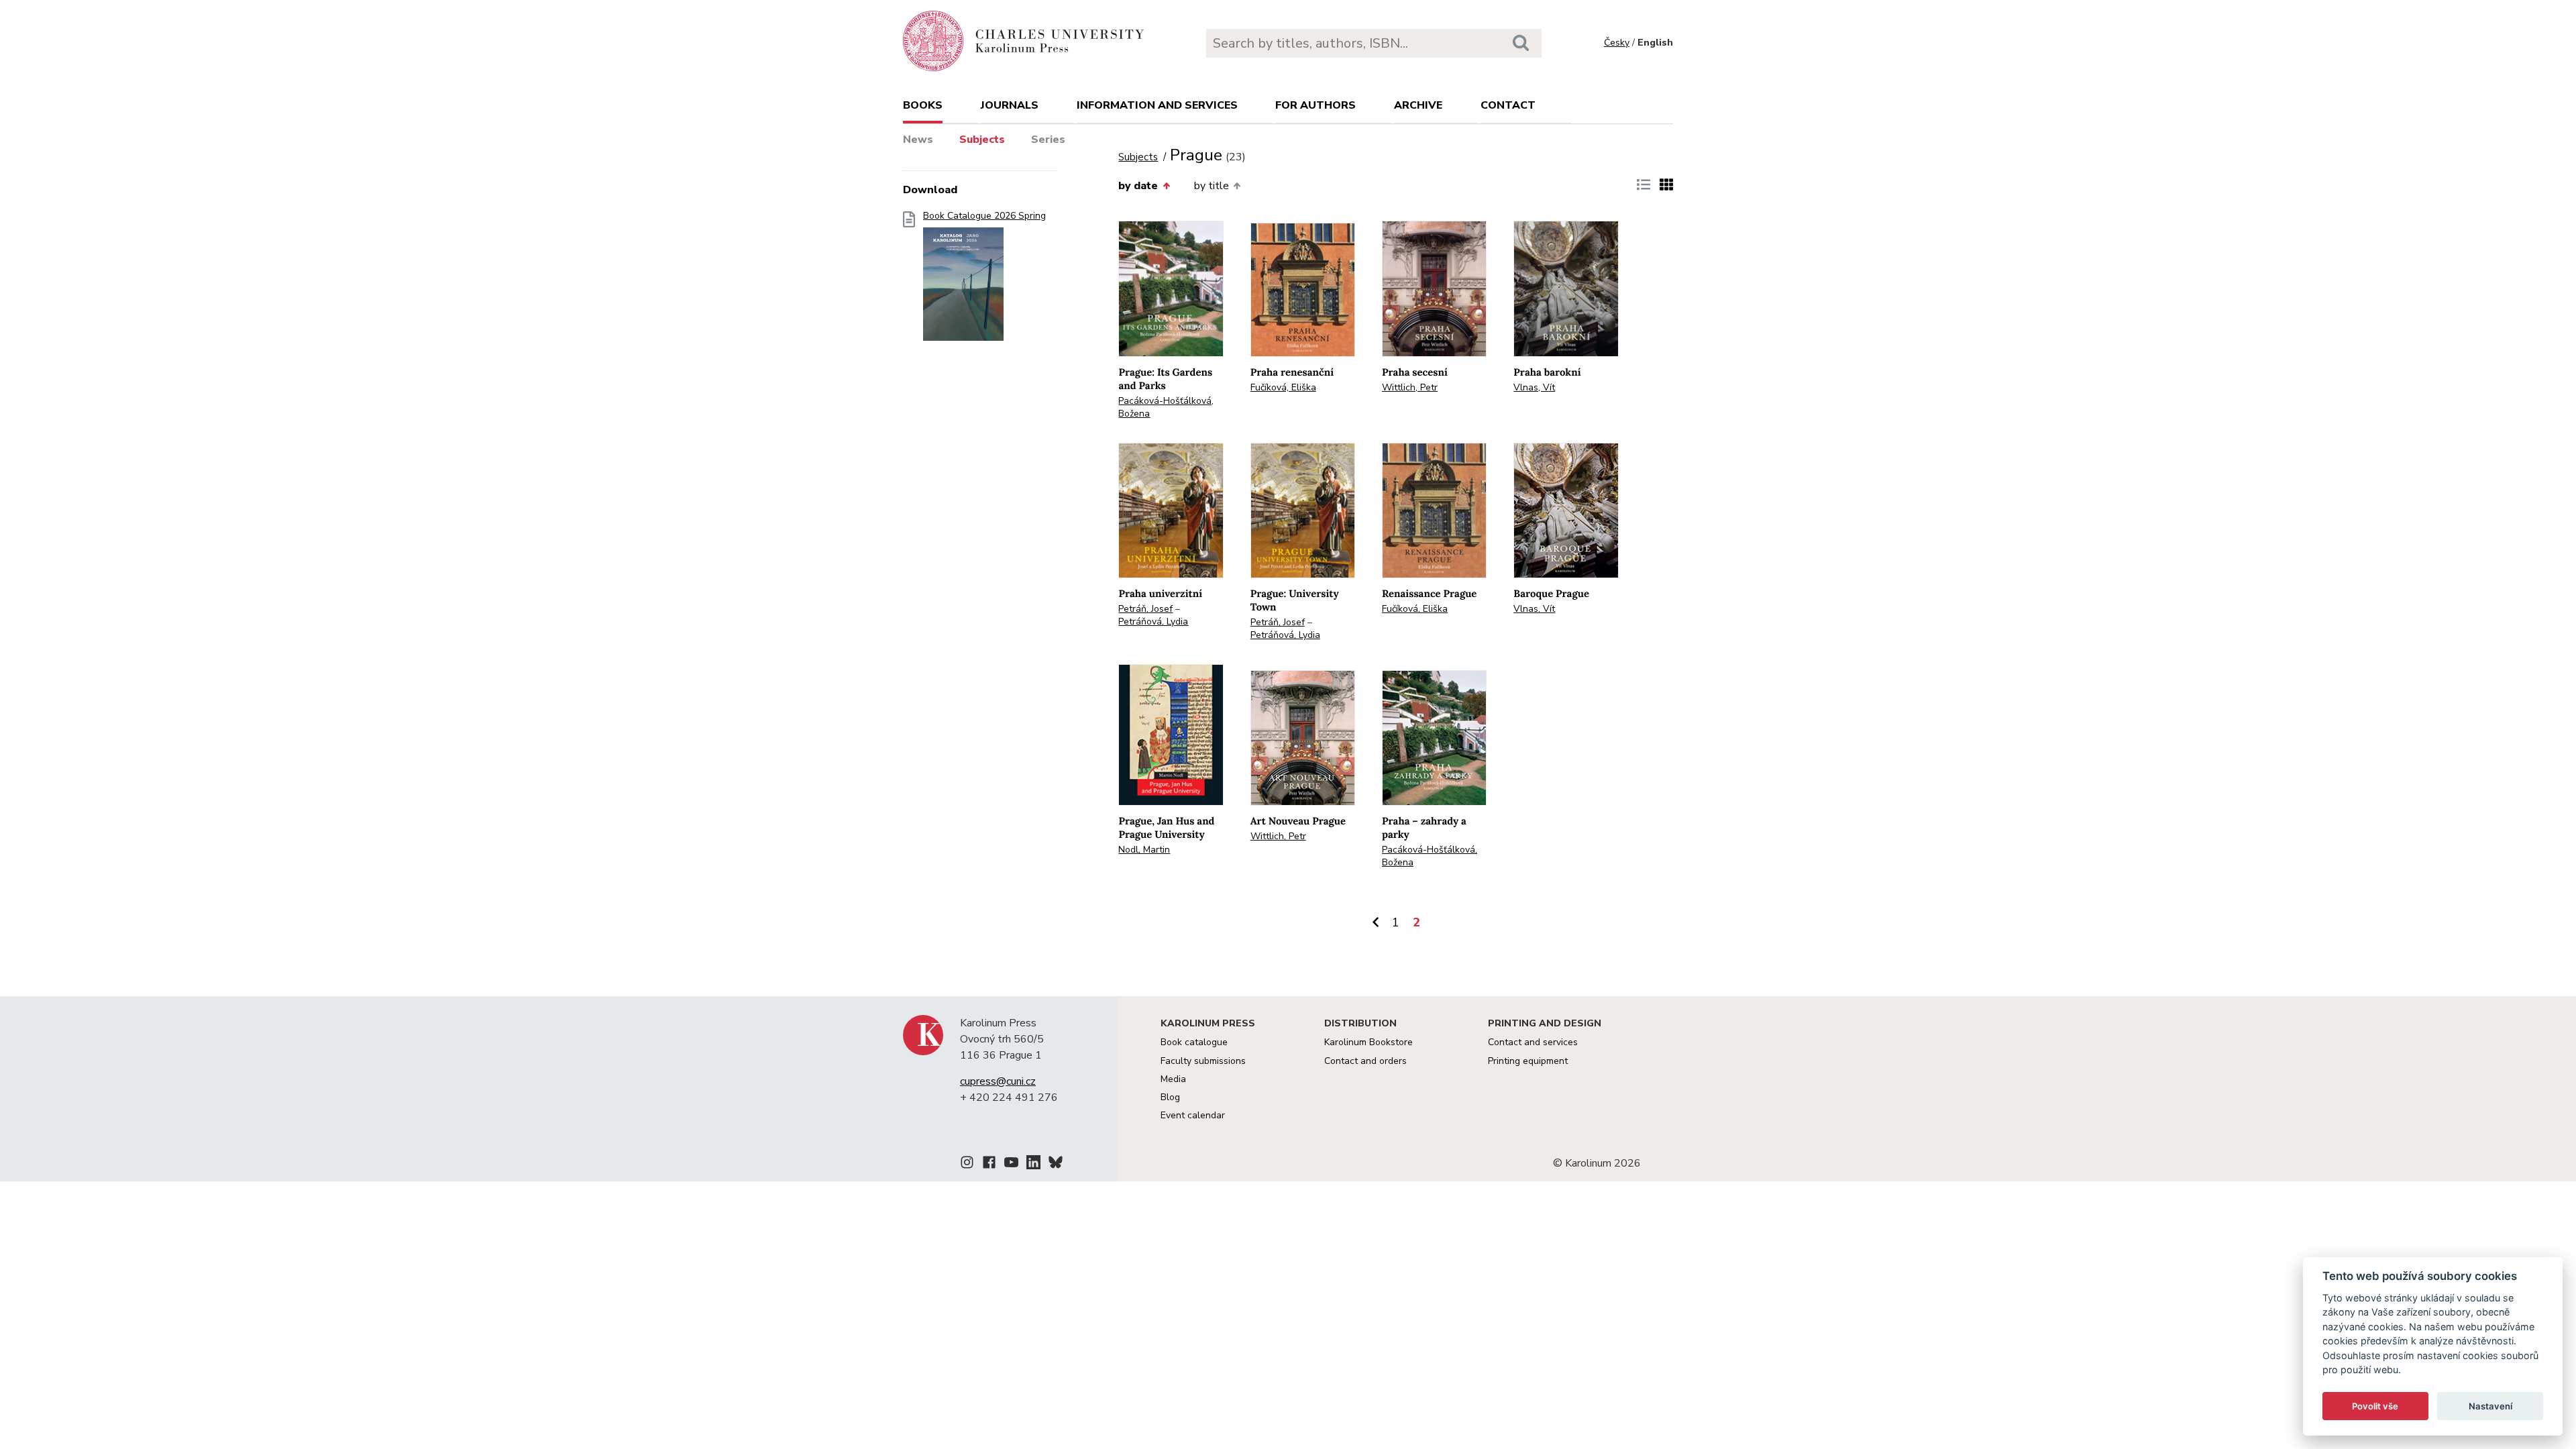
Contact (1508, 105)
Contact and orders (1365, 1061)
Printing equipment (1528, 1061)
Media (1173, 1079)
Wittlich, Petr (1410, 387)
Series (1048, 140)
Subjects (982, 140)
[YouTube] (1011, 1165)
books (923, 105)
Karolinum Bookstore (1368, 1042)
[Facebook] (989, 1165)
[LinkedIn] (1033, 1165)
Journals (1010, 105)
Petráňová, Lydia (1153, 622)
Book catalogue (1194, 1042)
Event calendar (1193, 1115)
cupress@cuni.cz (998, 1081)
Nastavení (2490, 1406)
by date (1138, 186)
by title (1212, 186)
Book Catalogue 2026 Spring (984, 216)
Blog (1170, 1097)
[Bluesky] (1056, 1165)
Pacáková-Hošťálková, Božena (1166, 407)
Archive (1418, 105)
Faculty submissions (1203, 1061)
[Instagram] (967, 1165)
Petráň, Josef (1145, 609)
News (918, 140)
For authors (1316, 105)
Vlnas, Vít (1534, 387)
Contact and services (1533, 1042)
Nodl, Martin (1144, 850)
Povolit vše (2375, 1406)
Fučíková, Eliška (1283, 387)
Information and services (1157, 105)
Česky (1617, 43)
